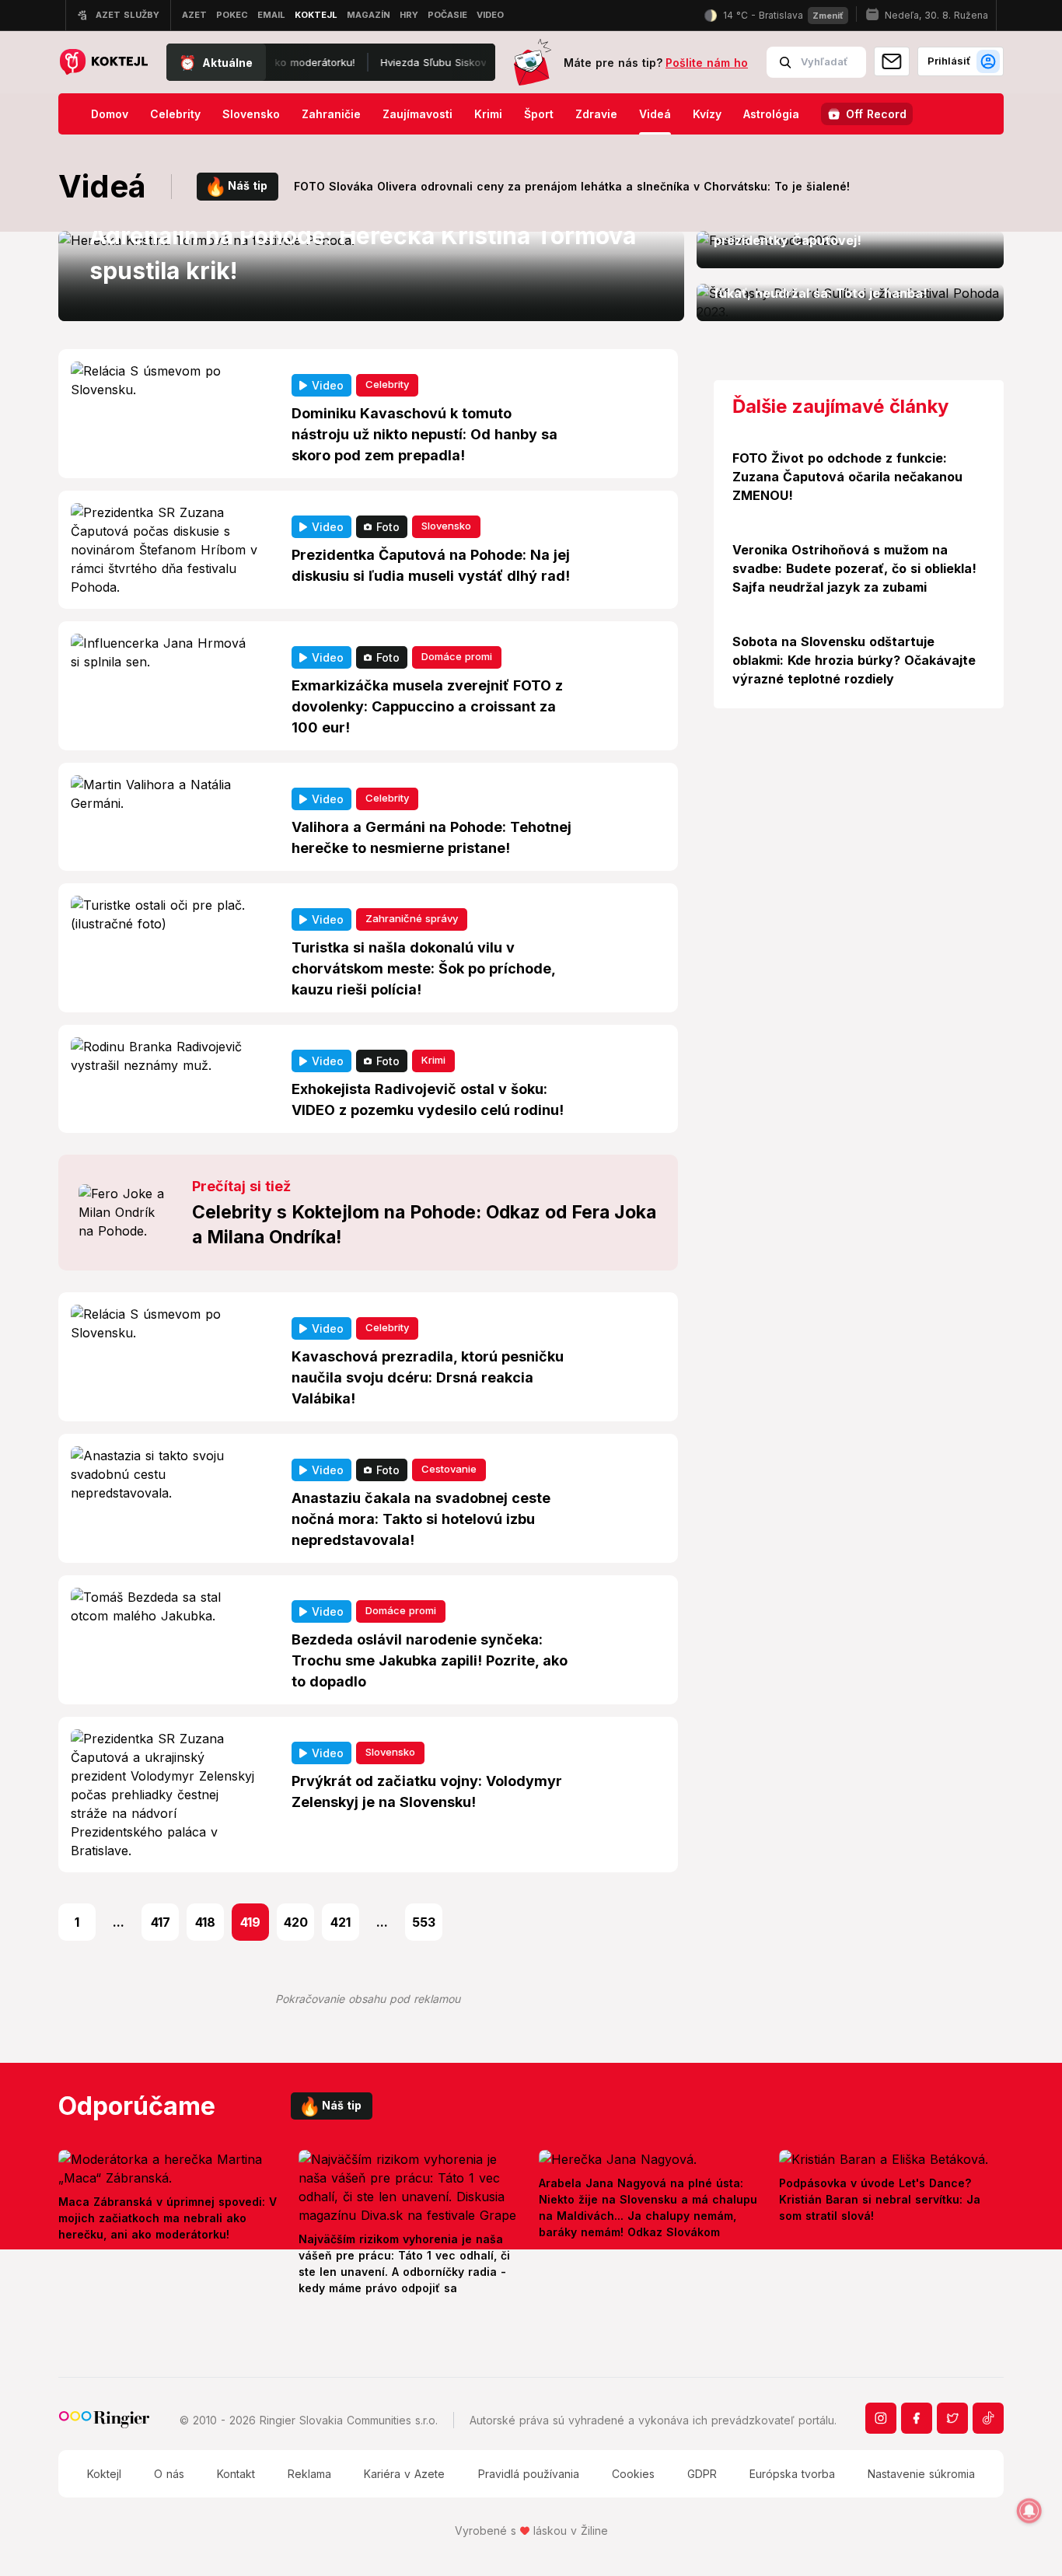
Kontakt (236, 2474)
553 (424, 1922)
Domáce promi (457, 656)
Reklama (309, 2474)
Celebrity (175, 114)
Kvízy (707, 114)
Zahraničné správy (412, 918)
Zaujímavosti (417, 114)
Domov (110, 114)
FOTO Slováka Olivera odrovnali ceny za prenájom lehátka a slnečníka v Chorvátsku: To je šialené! (572, 186)
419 (250, 1922)
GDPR (702, 2474)
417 (161, 1922)
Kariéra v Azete (404, 2474)
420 (296, 1922)
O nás (169, 2474)
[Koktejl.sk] (103, 63)
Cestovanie (449, 1469)
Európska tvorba (792, 2474)
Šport (539, 114)
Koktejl (104, 2474)
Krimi (488, 114)
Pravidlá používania (529, 2474)
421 (341, 1922)
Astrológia (771, 114)
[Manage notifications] (1029, 2511)
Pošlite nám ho (707, 63)
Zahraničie (331, 114)
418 (205, 1922)
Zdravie (596, 114)
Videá (655, 114)
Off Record (876, 114)
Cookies (633, 2474)
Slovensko (251, 114)
